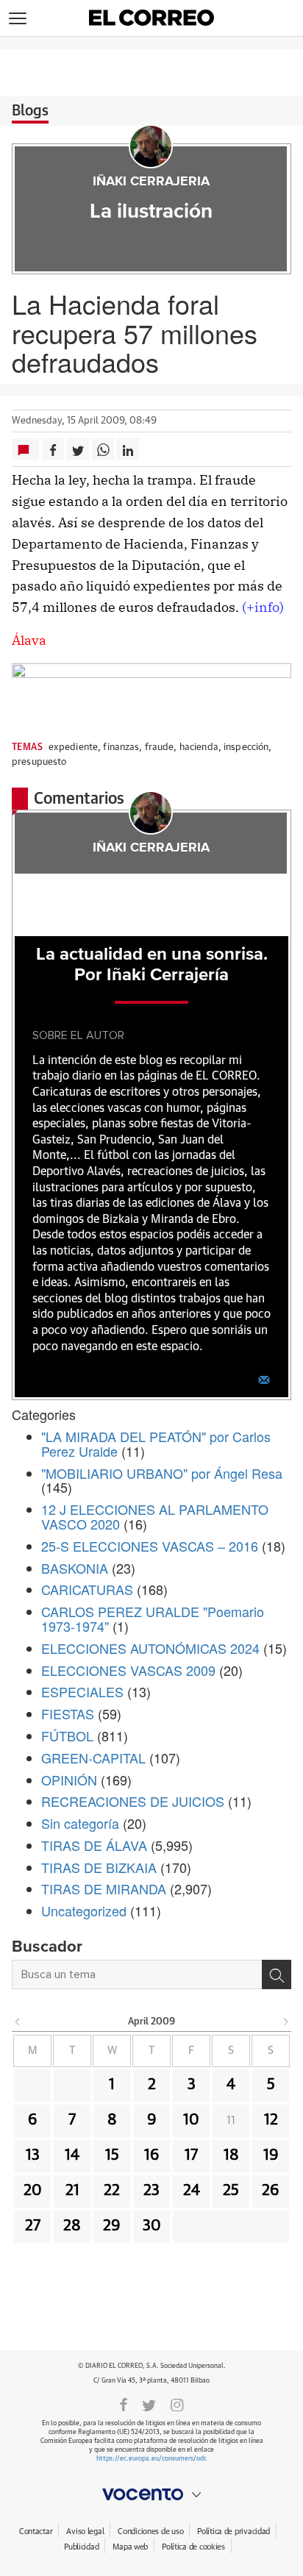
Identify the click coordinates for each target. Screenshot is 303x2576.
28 (72, 2226)
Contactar (36, 2532)
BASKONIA (75, 1568)
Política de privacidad (234, 2532)
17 (191, 2155)
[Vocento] (151, 2494)
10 (191, 2120)
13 (33, 2155)
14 (72, 2155)
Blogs (30, 111)
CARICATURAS (87, 1589)
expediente (73, 748)
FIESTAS (68, 1713)
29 (112, 2226)
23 (151, 2191)
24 (192, 2191)
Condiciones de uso (150, 2532)
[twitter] (149, 2404)
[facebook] (124, 2404)
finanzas (121, 748)
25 (231, 2191)
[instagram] (177, 2404)
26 (271, 2191)
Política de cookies (193, 2547)
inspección (246, 748)
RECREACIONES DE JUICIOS (133, 1801)
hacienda (199, 748)
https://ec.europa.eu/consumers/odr (151, 2459)
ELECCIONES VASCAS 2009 (128, 1670)
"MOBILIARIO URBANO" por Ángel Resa (162, 1473)
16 (152, 2155)
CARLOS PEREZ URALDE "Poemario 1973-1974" (153, 1619)
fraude (160, 748)
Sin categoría (80, 1823)
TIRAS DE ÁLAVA (94, 1845)
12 (271, 2120)
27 (33, 2226)
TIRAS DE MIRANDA (104, 1888)
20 (33, 2191)
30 (152, 2226)
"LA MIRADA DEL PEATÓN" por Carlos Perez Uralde (156, 1444)
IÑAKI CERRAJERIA (151, 182)
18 (231, 2155)
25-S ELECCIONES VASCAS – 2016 (150, 1546)
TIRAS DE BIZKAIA (99, 1867)
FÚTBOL (67, 1735)
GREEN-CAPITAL (93, 1758)
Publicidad (81, 2547)
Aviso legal (85, 2532)
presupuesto (39, 762)
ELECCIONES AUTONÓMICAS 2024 (150, 1648)
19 (271, 2155)
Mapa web (130, 2547)
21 (72, 2191)
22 (112, 2191)
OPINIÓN (69, 1780)
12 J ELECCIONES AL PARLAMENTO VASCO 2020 (155, 1516)
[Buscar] (277, 1974)
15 (112, 2155)
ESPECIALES (82, 1691)
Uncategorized (84, 1910)
